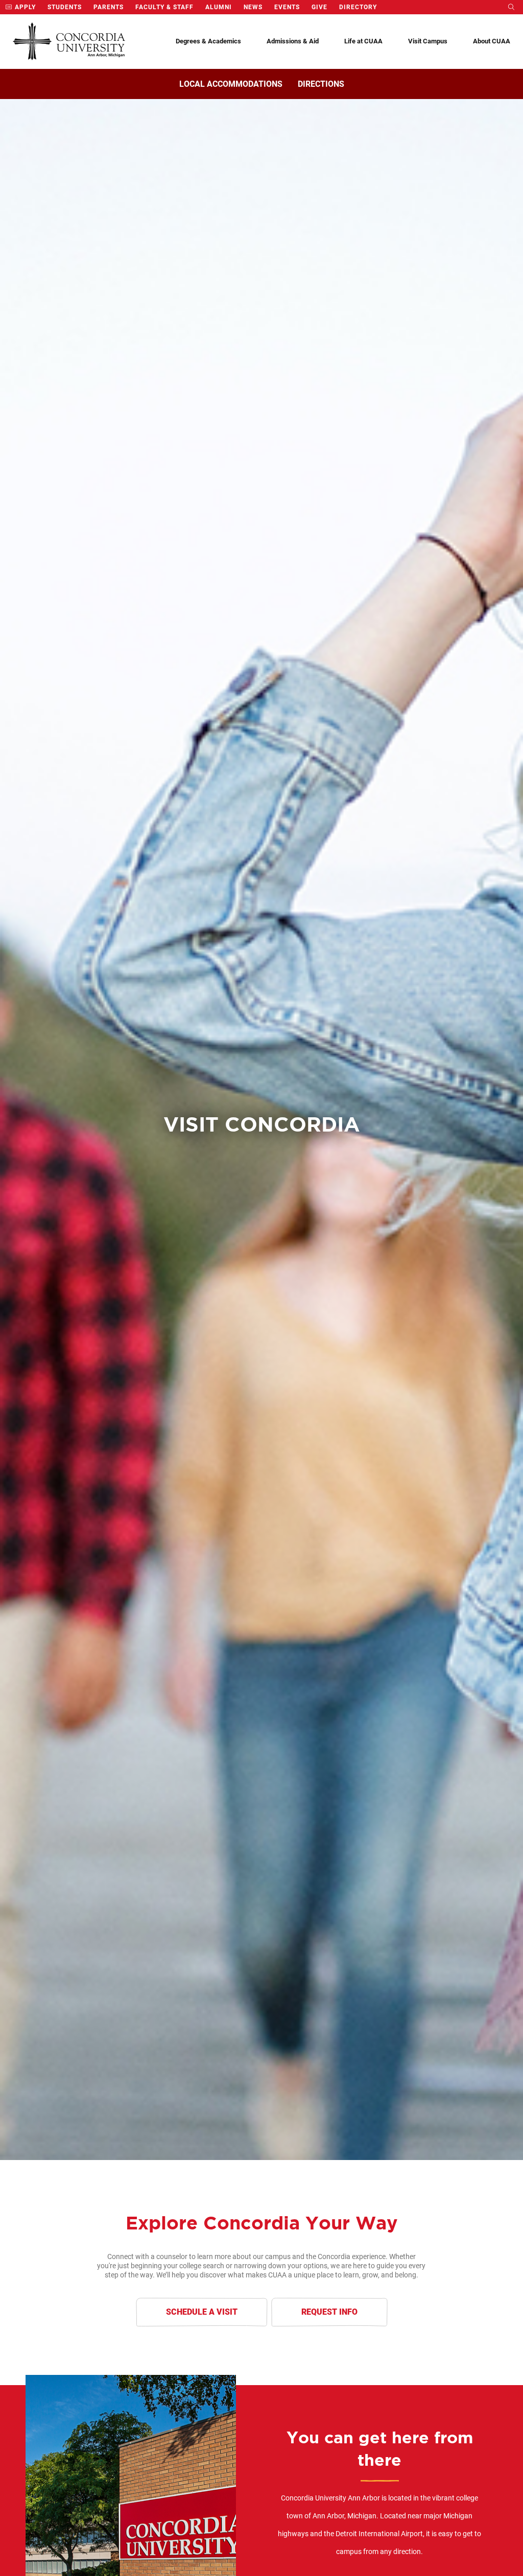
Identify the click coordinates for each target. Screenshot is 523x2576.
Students (65, 7)
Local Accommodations (231, 84)
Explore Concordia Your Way (262, 2223)
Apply (24, 7)
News (253, 7)
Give (319, 7)
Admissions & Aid (293, 41)
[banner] (261, 1130)
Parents (109, 7)
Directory (358, 7)
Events (287, 7)
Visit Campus (428, 41)
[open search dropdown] (512, 7)
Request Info (329, 2312)
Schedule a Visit (202, 2312)
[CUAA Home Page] (69, 42)
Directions (321, 84)
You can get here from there (380, 2449)
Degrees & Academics (208, 41)
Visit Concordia (262, 1124)
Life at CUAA (363, 41)
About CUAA (492, 41)
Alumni (219, 7)
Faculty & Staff (164, 7)
